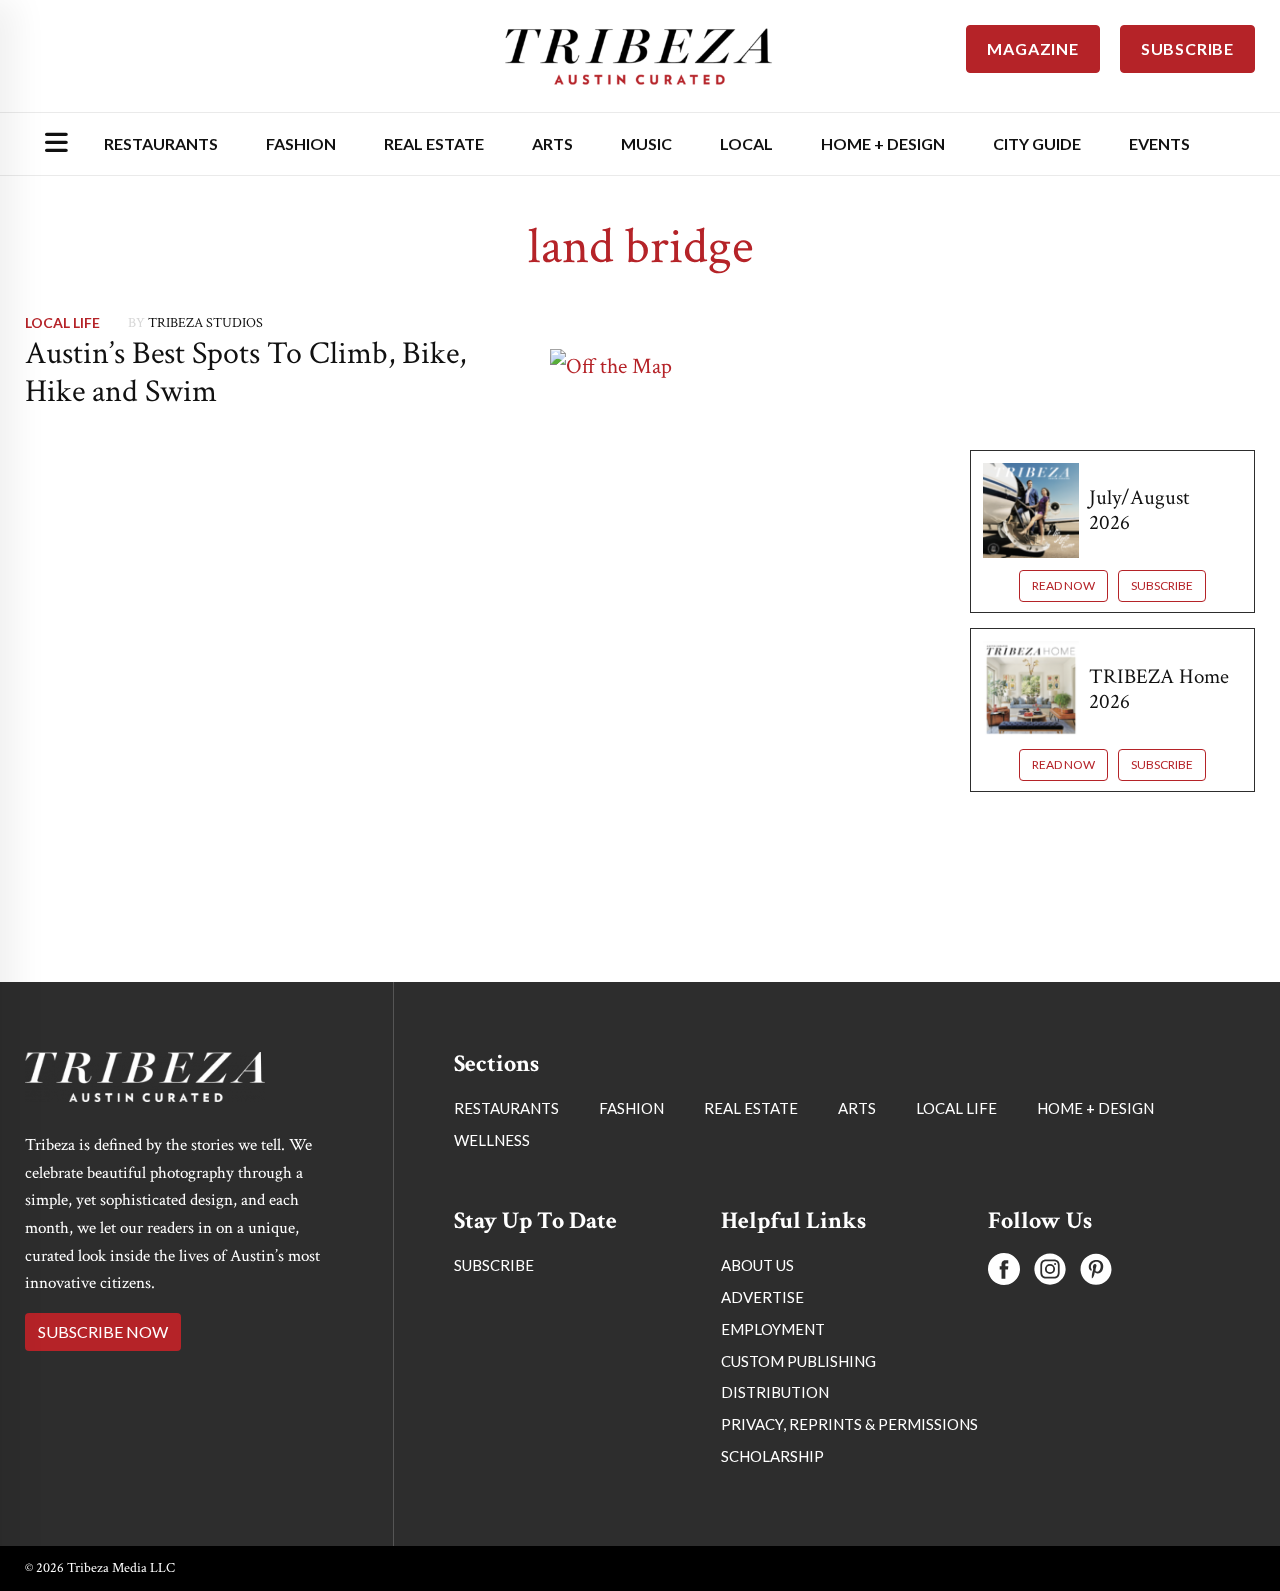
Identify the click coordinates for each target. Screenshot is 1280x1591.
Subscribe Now (103, 1331)
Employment (773, 1329)
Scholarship (772, 1456)
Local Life (62, 322)
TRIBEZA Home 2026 (1159, 689)
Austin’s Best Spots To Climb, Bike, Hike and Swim (245, 372)
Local (746, 143)
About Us (757, 1265)
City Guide (1037, 143)
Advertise (762, 1297)
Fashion (301, 143)
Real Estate (434, 143)
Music (646, 143)
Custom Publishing (798, 1361)
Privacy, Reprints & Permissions (849, 1424)
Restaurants (161, 143)
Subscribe (1162, 585)
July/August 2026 (1139, 510)
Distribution (775, 1392)
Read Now (1063, 585)
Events (1159, 143)
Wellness (492, 1140)
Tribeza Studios (205, 323)
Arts (552, 143)
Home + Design (883, 143)
